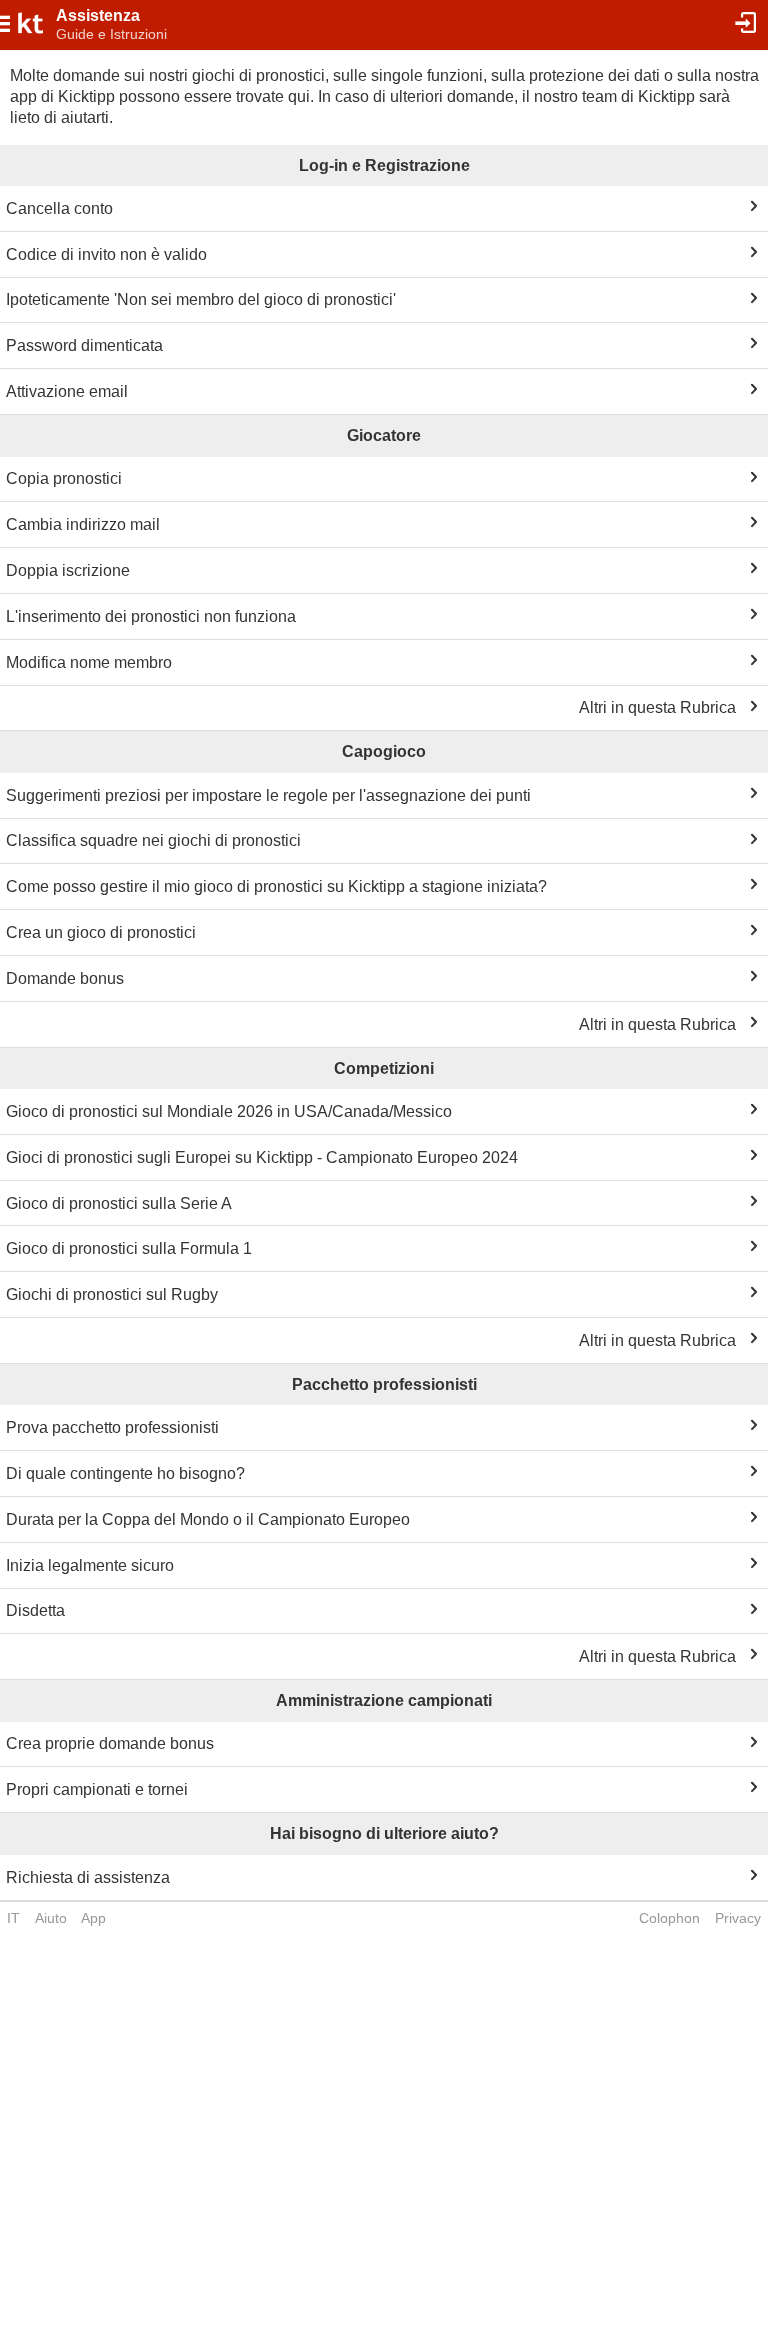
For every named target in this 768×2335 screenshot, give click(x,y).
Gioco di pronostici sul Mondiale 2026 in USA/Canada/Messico (229, 1111)
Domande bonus (65, 978)
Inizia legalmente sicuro (90, 1565)
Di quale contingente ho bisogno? (125, 1473)
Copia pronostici (64, 478)
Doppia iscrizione (68, 570)
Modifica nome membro (89, 662)
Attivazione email (67, 391)
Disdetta (35, 1610)
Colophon (669, 1918)
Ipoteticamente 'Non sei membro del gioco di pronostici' (201, 299)
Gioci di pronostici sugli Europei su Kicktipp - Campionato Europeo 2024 (262, 1157)
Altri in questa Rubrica (657, 707)
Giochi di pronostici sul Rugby (112, 1294)
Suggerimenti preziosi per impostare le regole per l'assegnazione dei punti (268, 795)
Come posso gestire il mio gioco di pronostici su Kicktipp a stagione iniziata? (276, 886)
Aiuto (51, 1918)
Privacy (738, 1918)
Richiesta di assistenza (88, 1877)
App (93, 1918)
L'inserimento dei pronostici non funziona (151, 616)
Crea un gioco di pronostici (101, 932)
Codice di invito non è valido (106, 254)
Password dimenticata (84, 345)
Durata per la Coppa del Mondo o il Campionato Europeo (208, 1519)
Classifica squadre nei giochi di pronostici (153, 840)
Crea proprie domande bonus (110, 1743)
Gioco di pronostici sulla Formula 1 (129, 1248)
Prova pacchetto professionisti (112, 1427)
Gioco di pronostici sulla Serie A (119, 1203)
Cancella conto (59, 208)
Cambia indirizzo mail (83, 524)
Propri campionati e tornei (97, 1789)
